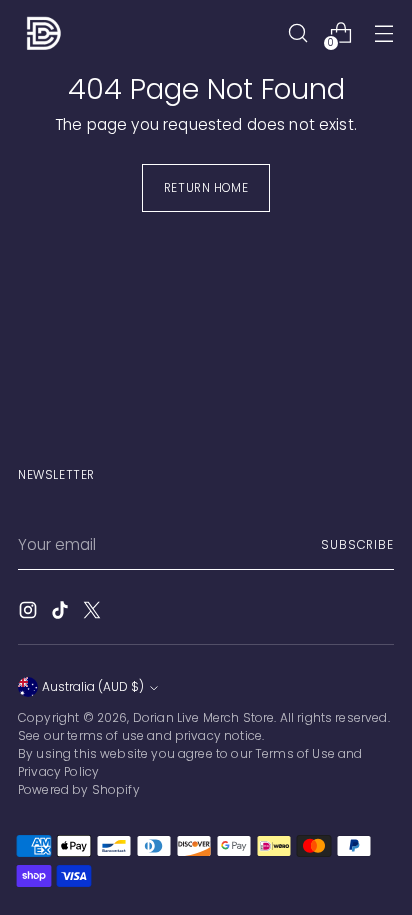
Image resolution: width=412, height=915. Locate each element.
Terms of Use (295, 753)
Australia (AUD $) (93, 686)
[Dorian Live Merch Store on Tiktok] (62, 613)
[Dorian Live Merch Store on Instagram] (30, 613)
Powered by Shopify (79, 789)
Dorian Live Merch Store (204, 717)
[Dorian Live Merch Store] (43, 33)
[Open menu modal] (383, 33)
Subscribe (357, 544)
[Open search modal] (297, 33)
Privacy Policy (58, 771)
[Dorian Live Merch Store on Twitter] (94, 613)
